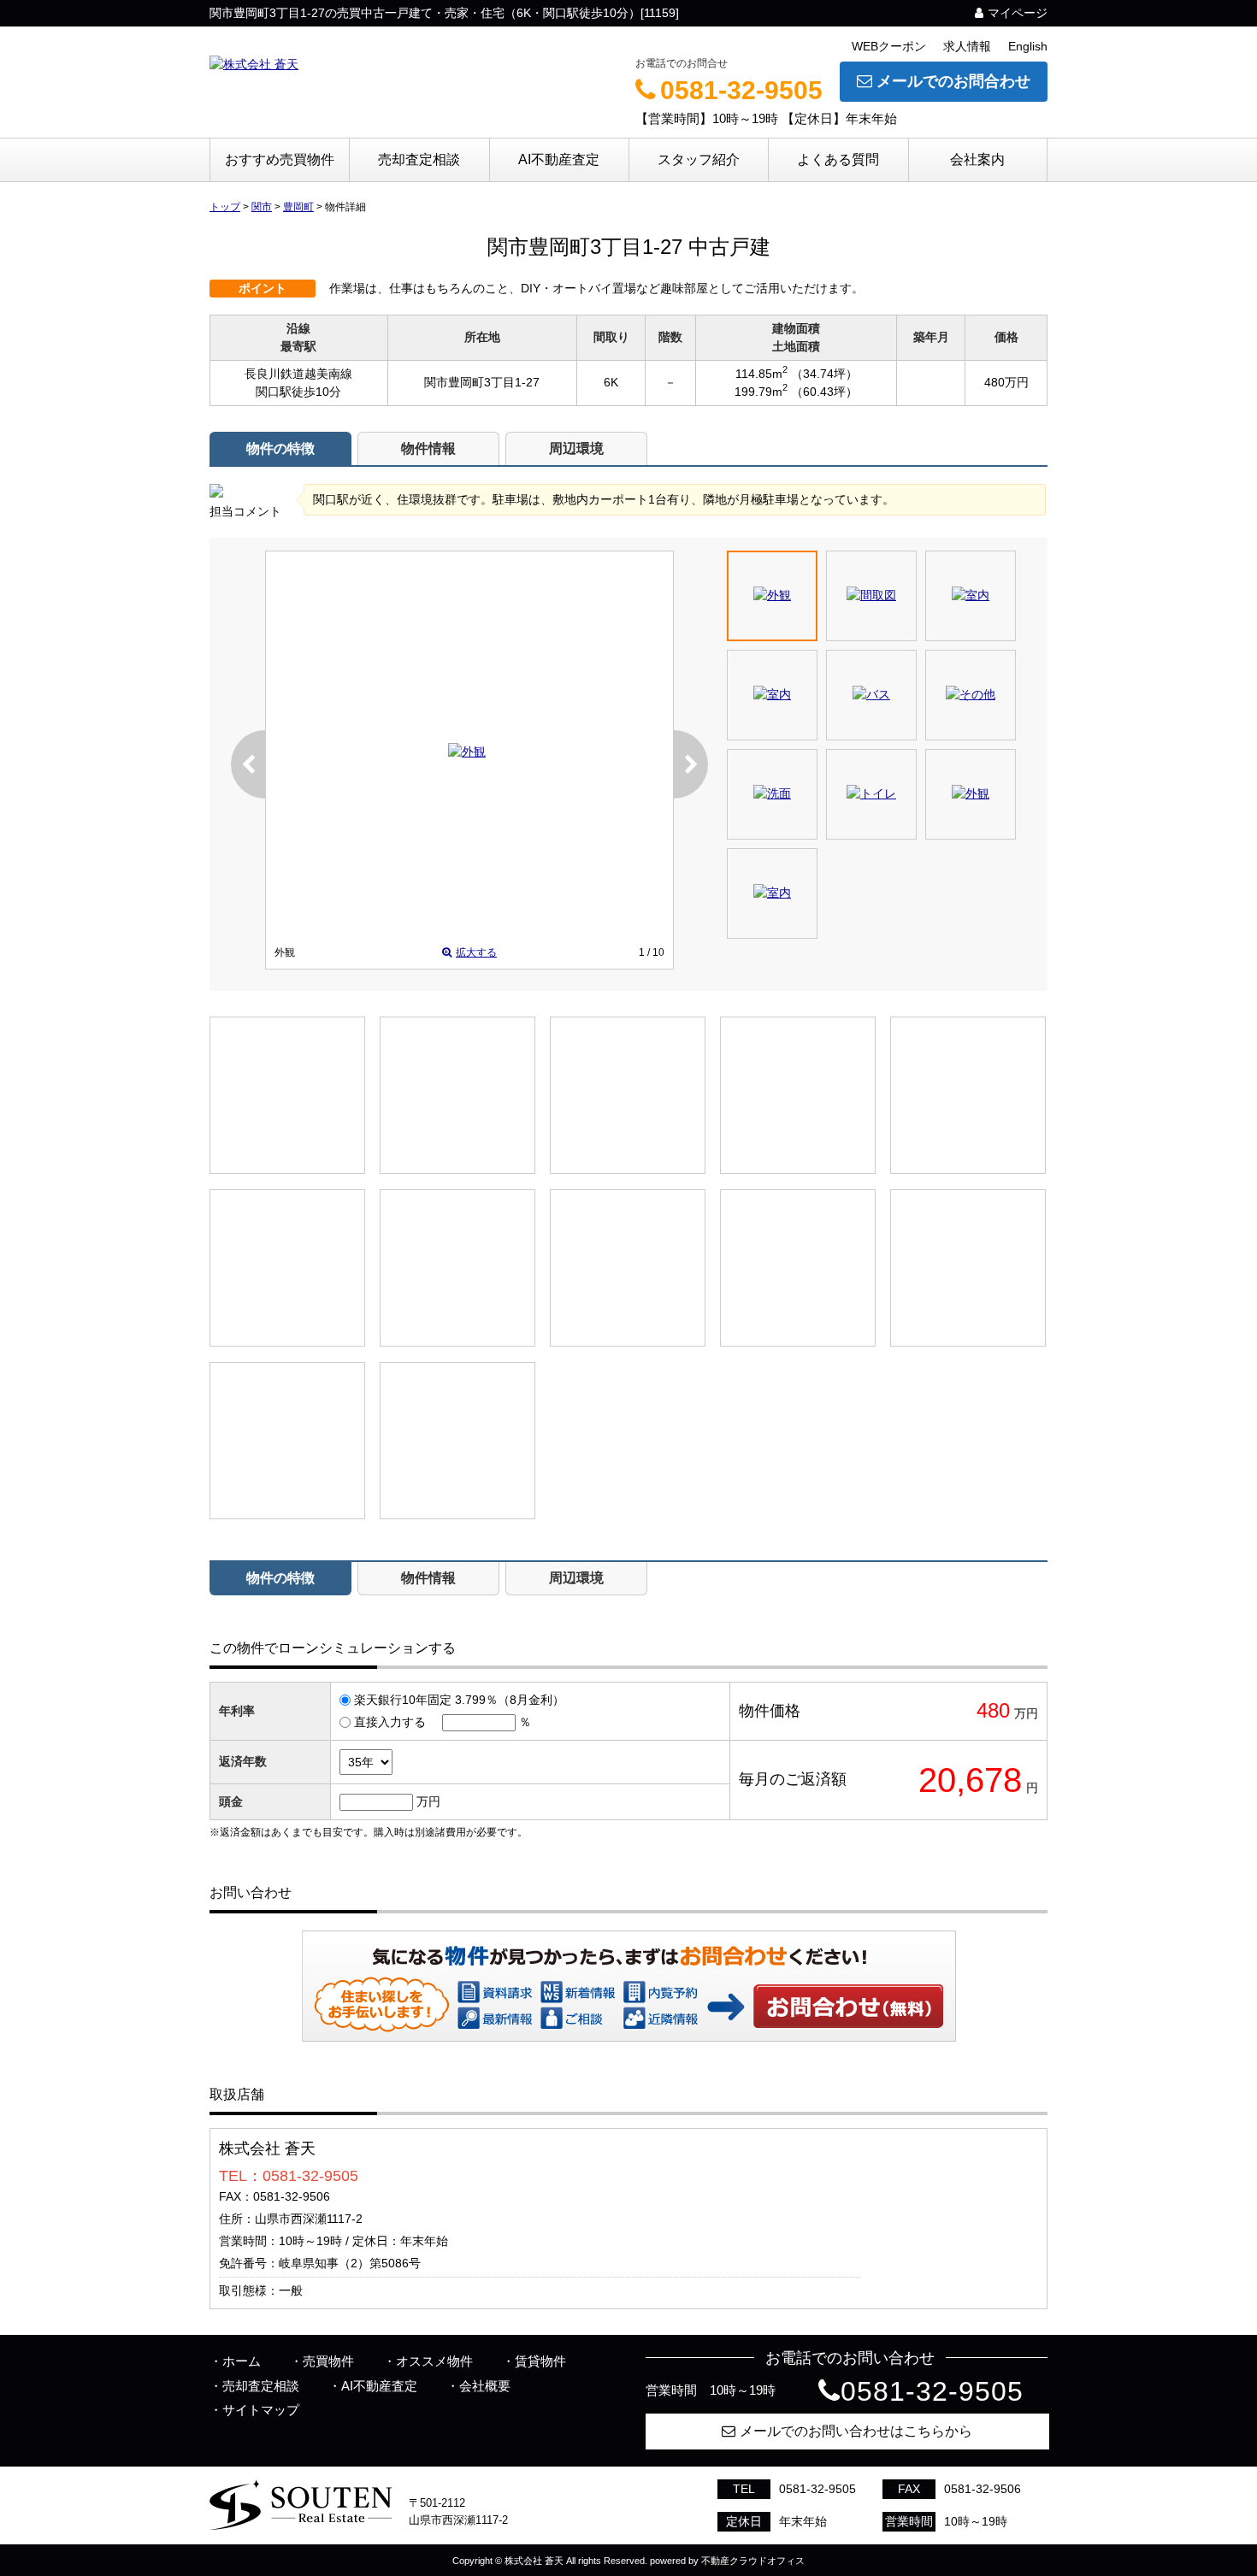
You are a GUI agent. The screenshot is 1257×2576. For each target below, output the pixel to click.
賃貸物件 (540, 2361)
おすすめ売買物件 (280, 159)
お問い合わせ (849, 2006)
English (1028, 46)
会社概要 (485, 2386)
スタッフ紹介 (699, 159)
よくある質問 (838, 159)
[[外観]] (467, 752)
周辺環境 (576, 448)
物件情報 (428, 448)
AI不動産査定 (559, 159)
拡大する (476, 952)
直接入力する (390, 1722)
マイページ (1018, 13)
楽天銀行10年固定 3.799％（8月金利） (459, 1700)
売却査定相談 (419, 159)
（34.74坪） (824, 374)
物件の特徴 (280, 448)
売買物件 (328, 2361)
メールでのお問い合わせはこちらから (856, 2431)
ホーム (242, 2361)
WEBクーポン (889, 46)
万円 (428, 1801)
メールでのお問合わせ (953, 81)
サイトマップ (261, 2410)
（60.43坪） (824, 392)
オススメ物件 (434, 2361)
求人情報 (967, 46)
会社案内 (977, 159)
